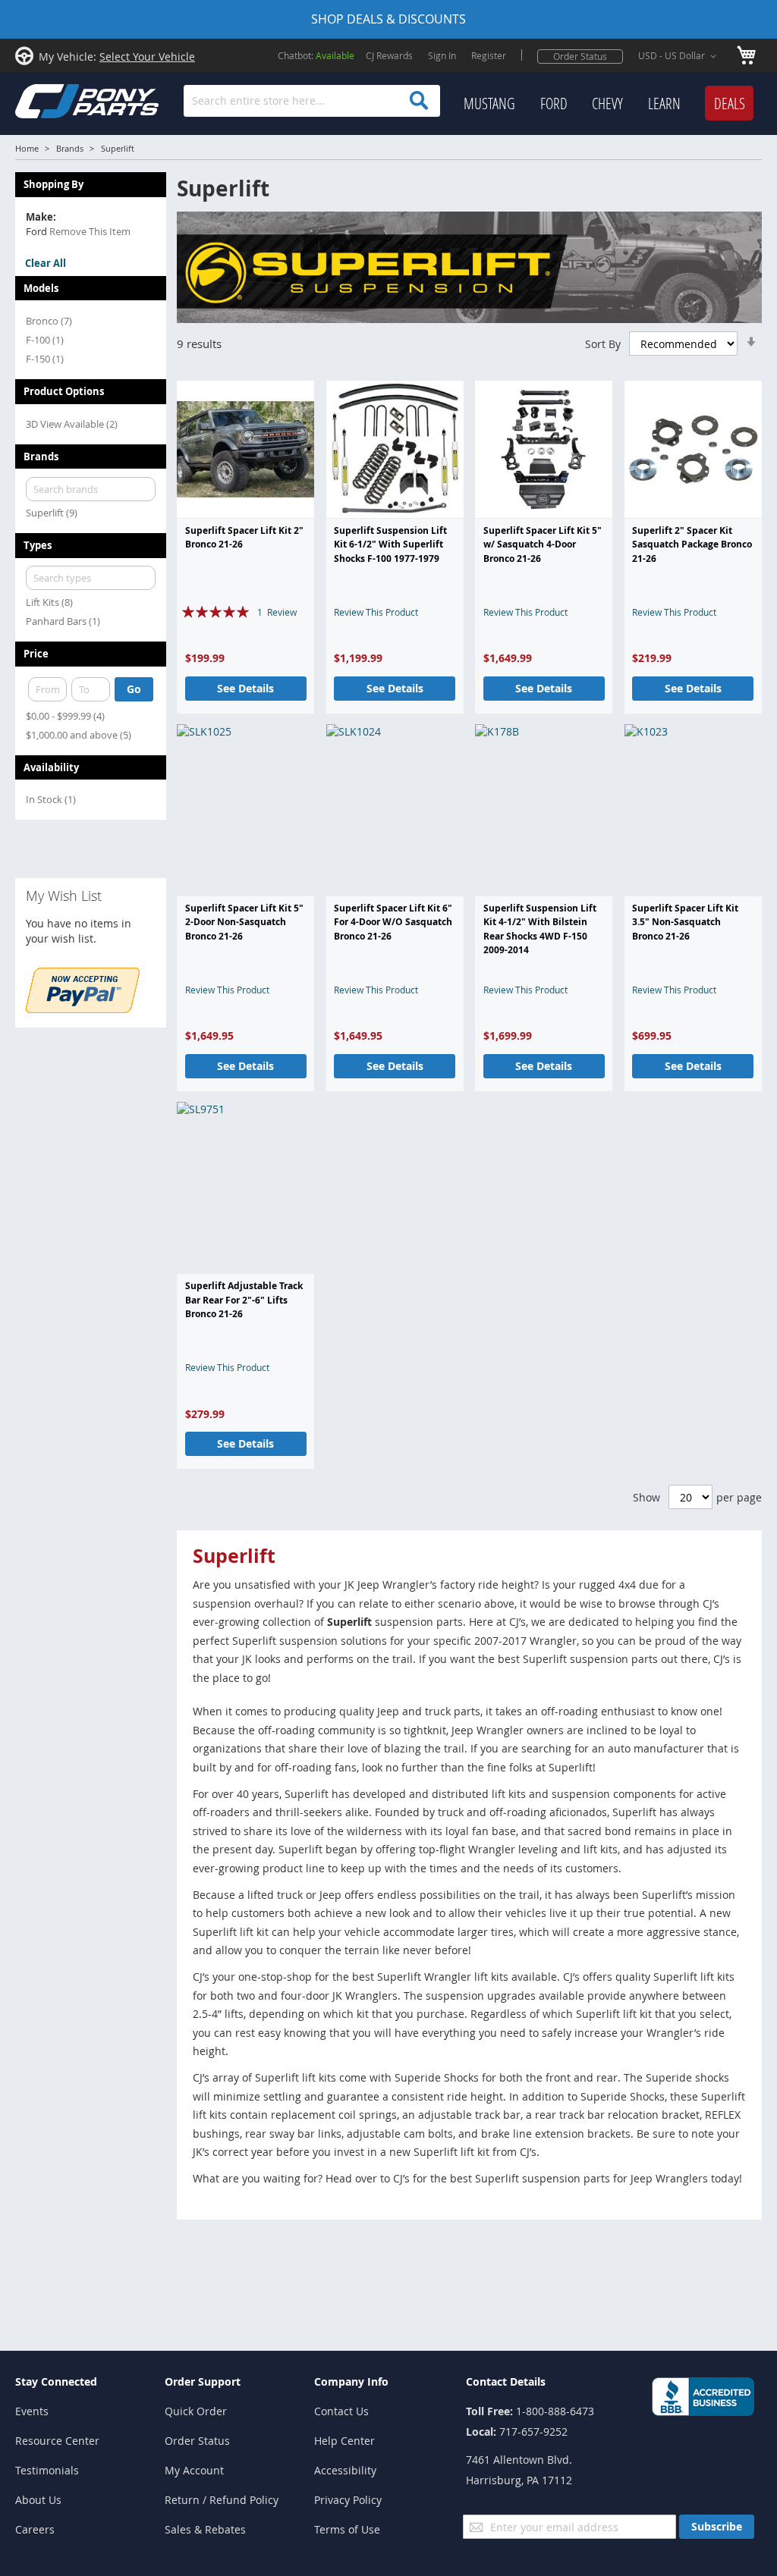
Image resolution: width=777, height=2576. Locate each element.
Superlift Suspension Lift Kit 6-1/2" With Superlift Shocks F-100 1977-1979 (390, 544)
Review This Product (376, 612)
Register (489, 55)
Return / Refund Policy (222, 2500)
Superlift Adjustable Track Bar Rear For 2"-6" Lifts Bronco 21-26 (244, 1300)
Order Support (203, 2381)
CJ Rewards (389, 55)
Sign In (442, 55)
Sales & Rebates (205, 2529)
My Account (194, 2470)
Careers (35, 2529)
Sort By (603, 344)
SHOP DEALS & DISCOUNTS (388, 19)
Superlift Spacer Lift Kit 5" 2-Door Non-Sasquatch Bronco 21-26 (244, 922)
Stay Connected (56, 2381)
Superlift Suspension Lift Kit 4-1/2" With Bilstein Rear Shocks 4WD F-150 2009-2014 (540, 929)
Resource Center (57, 2441)
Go (134, 689)
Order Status (580, 56)
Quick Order (196, 2411)
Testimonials (47, 2470)
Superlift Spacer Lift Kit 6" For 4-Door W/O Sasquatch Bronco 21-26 (393, 922)
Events (32, 2411)
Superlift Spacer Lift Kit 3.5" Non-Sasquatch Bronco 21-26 (685, 922)
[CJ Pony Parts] (53, 100)
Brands (70, 148)
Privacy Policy (348, 2500)
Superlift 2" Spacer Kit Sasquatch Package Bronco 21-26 (692, 544)
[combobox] (312, 101)
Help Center (344, 2441)
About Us (38, 2500)
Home (27, 148)
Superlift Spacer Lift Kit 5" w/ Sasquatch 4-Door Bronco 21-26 (543, 544)
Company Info (351, 2381)
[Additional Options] (83, 1009)
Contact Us (341, 2411)
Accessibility (345, 2470)
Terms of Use (347, 2529)
